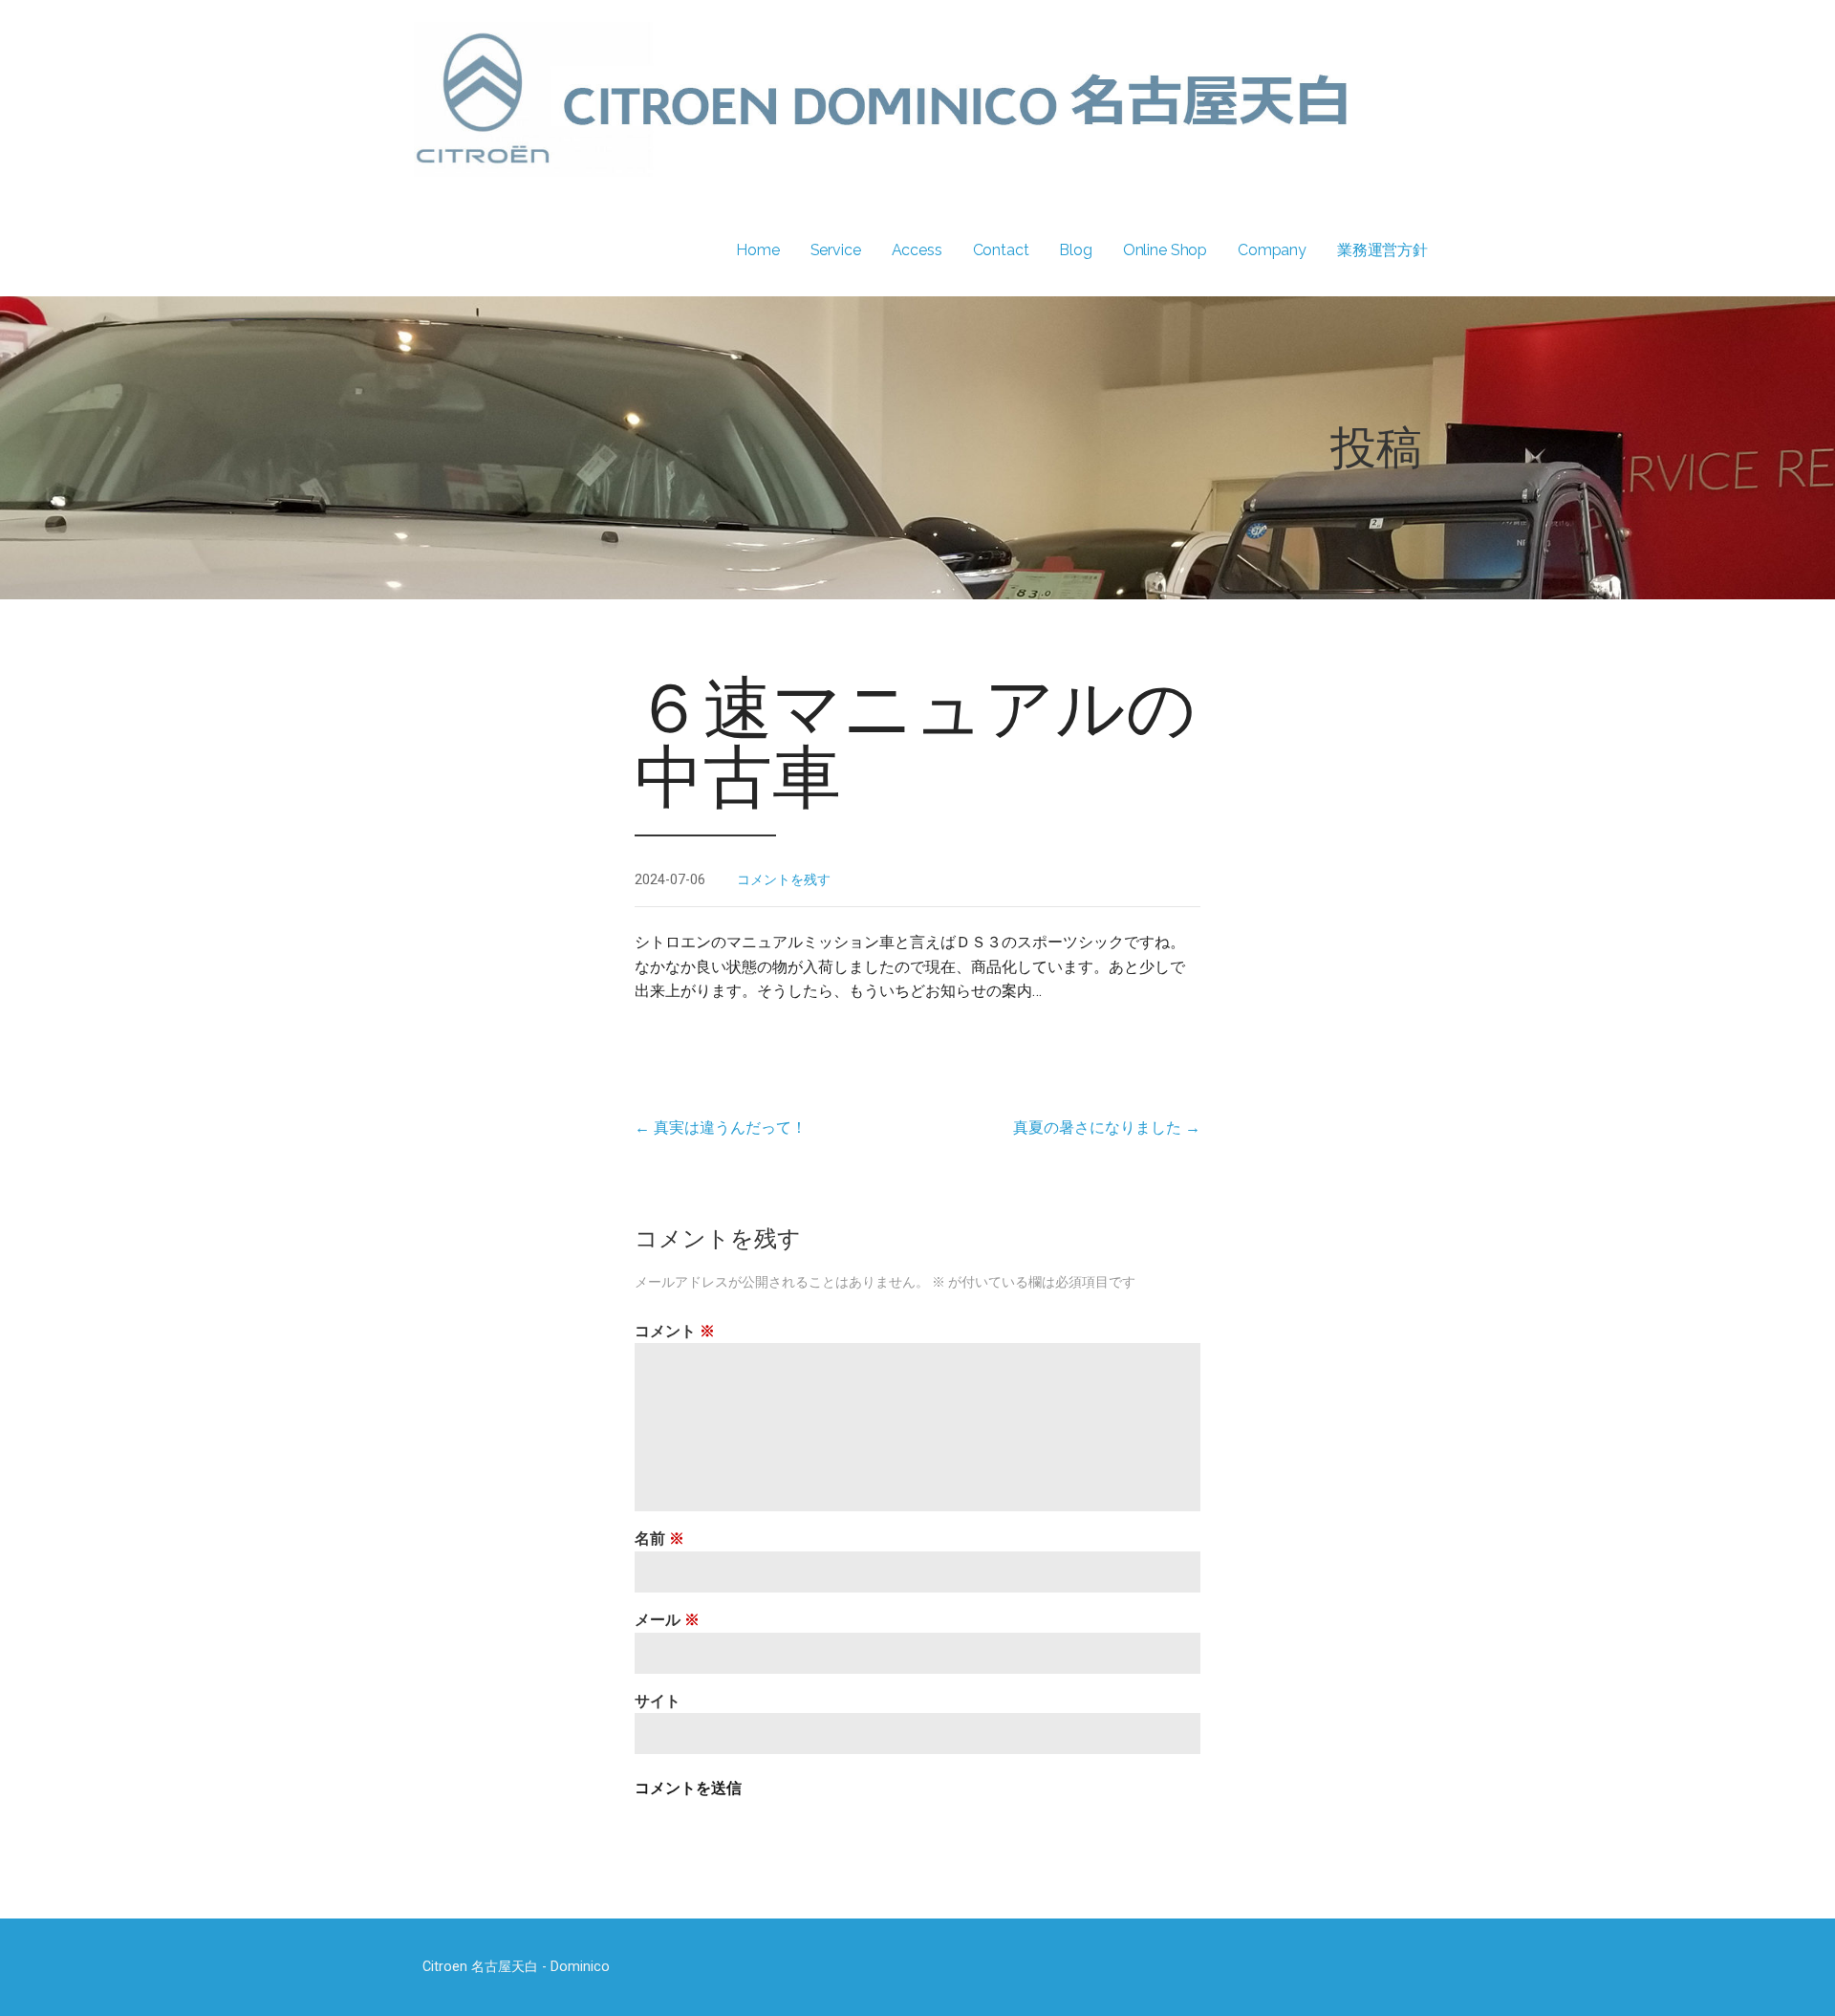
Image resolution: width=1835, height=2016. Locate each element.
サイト (658, 1701)
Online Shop (1165, 250)
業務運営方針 (1382, 250)
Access (917, 250)
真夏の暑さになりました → (1107, 1127)
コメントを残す (784, 880)
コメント (675, 1331)
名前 (659, 1539)
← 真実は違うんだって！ (721, 1127)
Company (1272, 250)
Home (757, 250)
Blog (1075, 250)
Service (836, 250)
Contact (1001, 250)
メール (667, 1620)
